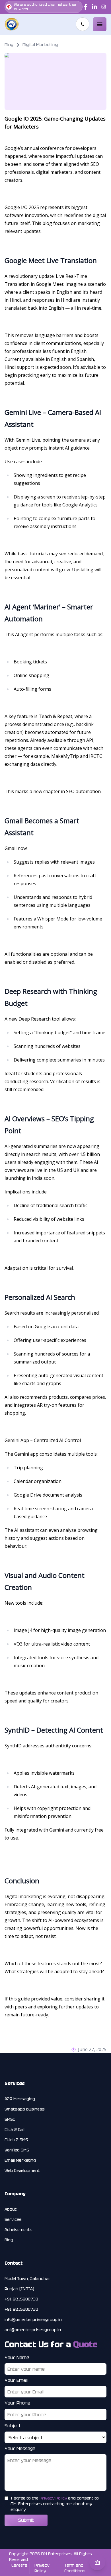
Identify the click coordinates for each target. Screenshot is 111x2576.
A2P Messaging (20, 2099)
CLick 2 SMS (16, 2140)
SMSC (10, 2119)
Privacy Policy (53, 2498)
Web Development (22, 2171)
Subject (13, 2426)
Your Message (20, 2448)
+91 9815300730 (21, 2309)
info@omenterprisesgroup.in (33, 2320)
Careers (19, 2565)
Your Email (16, 2380)
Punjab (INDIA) (19, 2289)
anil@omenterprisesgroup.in (33, 2330)
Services (13, 2219)
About (11, 2209)
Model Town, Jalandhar (28, 2279)
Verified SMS (17, 2150)
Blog (9, 2240)
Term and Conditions (75, 2568)
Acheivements (18, 2230)
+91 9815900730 (21, 2299)
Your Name (17, 2357)
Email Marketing (20, 2160)
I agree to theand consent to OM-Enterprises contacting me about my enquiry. (55, 2504)
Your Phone (17, 2403)
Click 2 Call (15, 2130)
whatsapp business (25, 2109)
